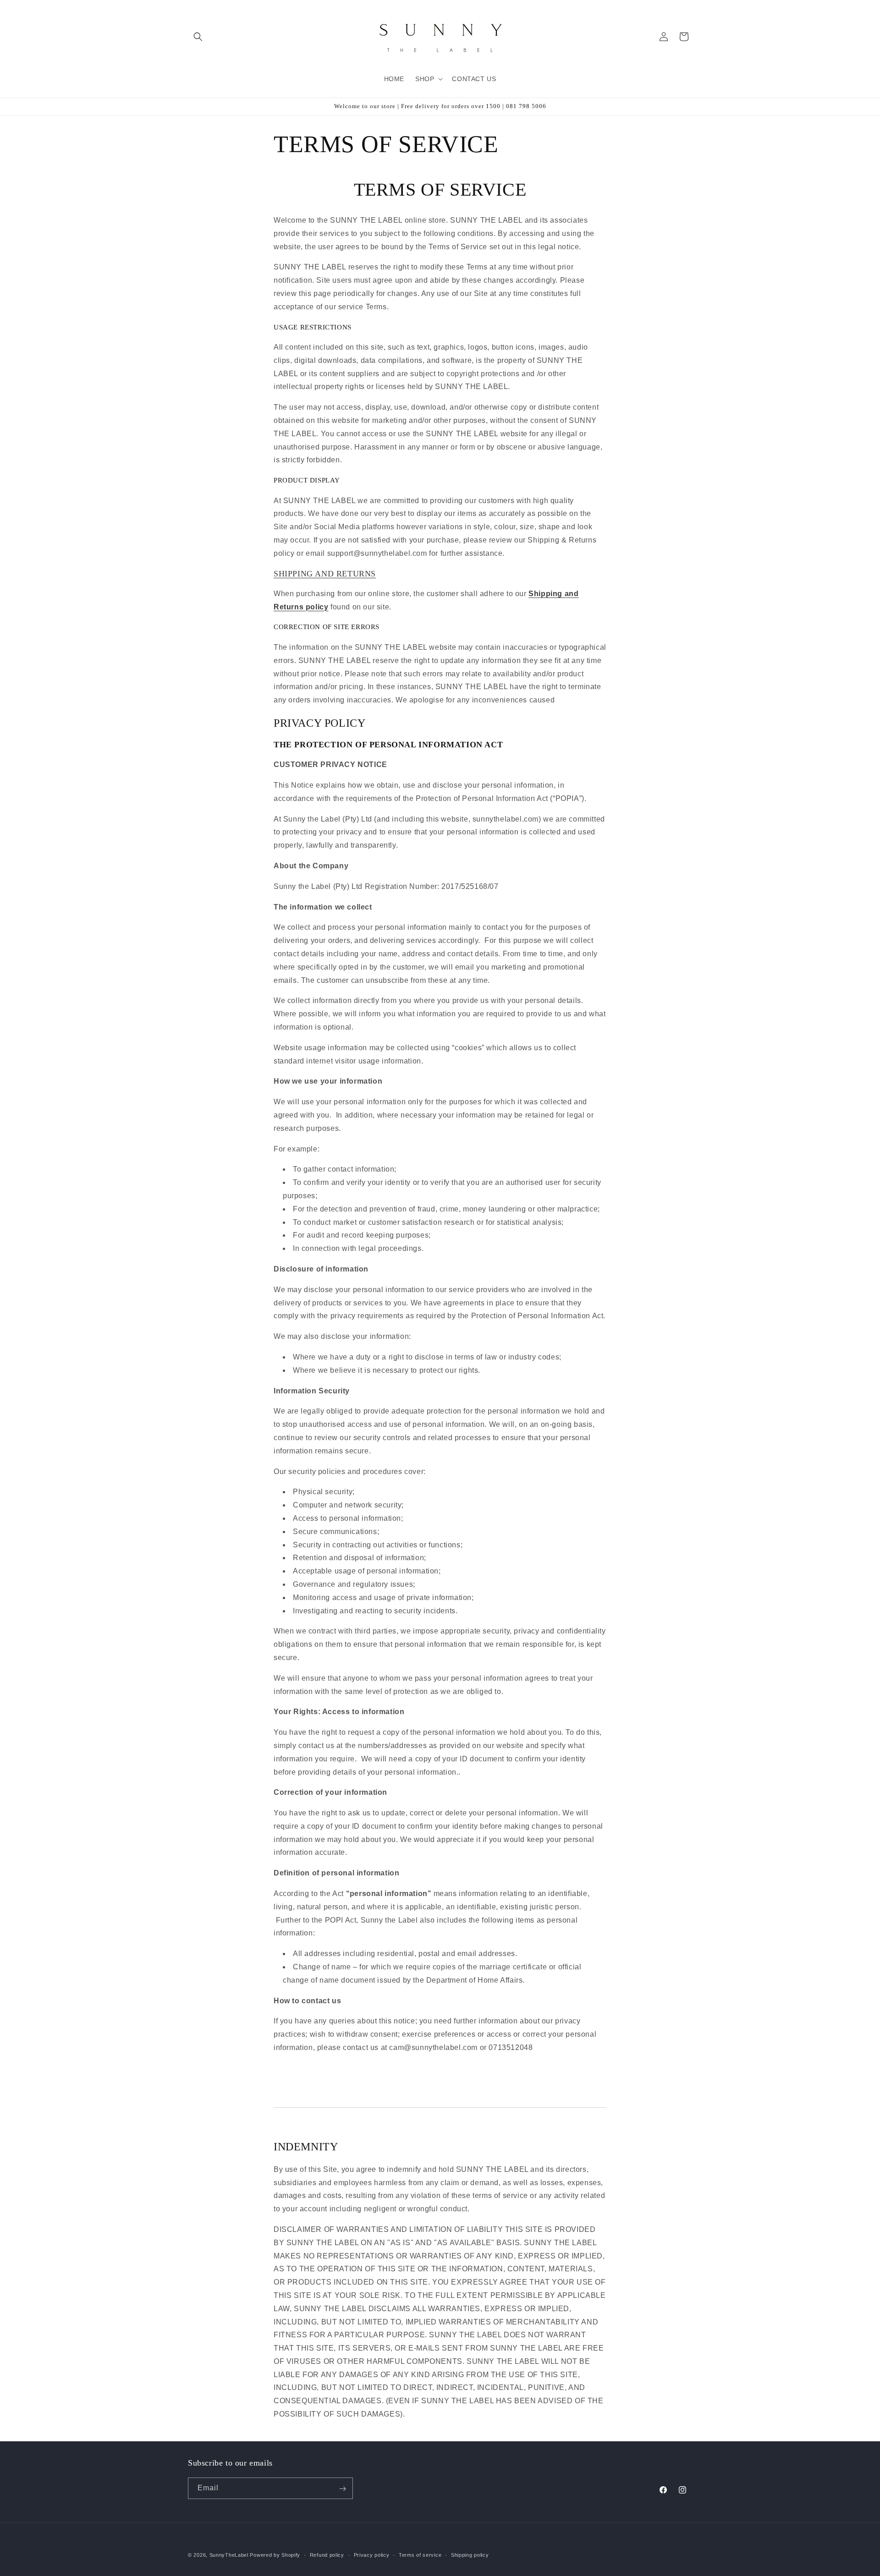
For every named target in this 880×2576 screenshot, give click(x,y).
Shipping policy (470, 2554)
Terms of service (420, 2554)
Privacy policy (372, 2554)
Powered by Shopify (275, 2555)
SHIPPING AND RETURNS (325, 574)
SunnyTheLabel (229, 2555)
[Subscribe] (342, 2489)
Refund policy (327, 2554)
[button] (198, 37)
